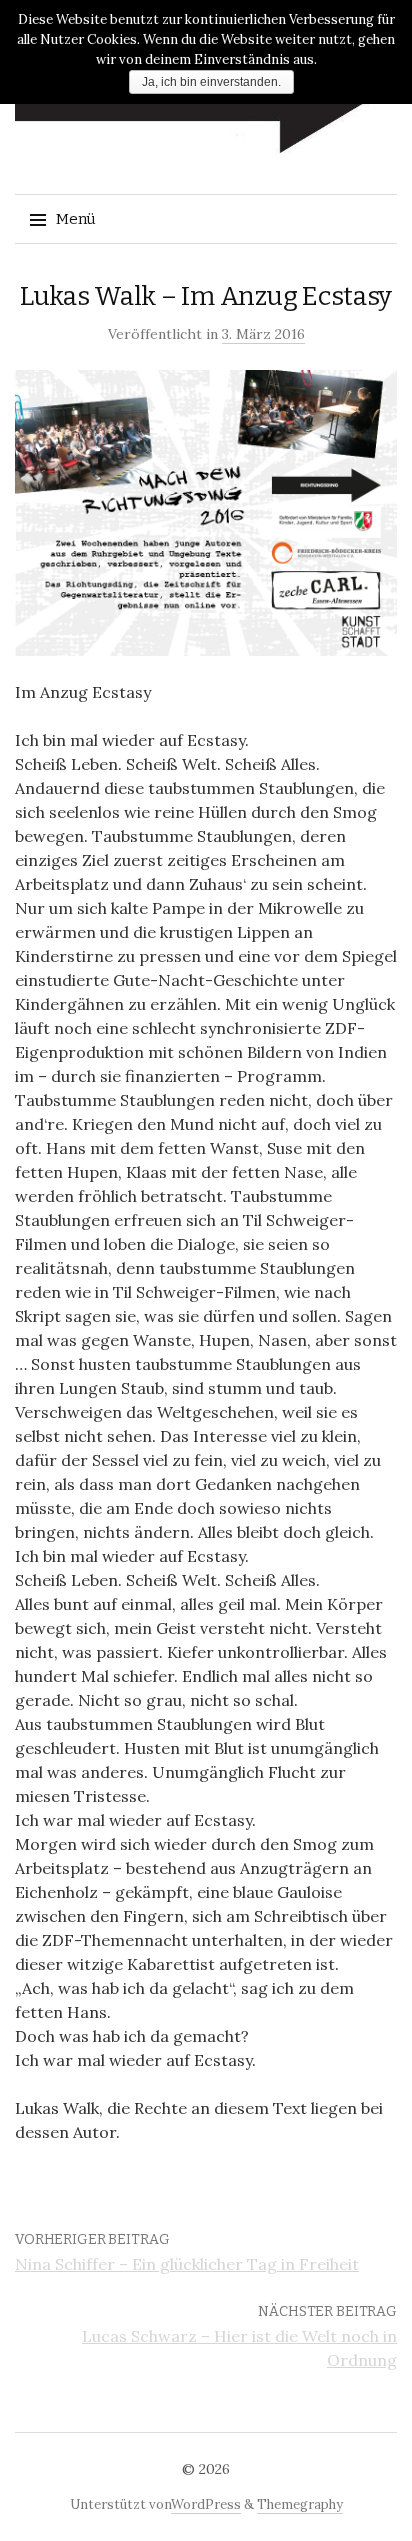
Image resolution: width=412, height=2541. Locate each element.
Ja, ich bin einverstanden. (211, 82)
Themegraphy (300, 2504)
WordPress (206, 2504)
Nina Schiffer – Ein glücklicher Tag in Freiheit (187, 2264)
